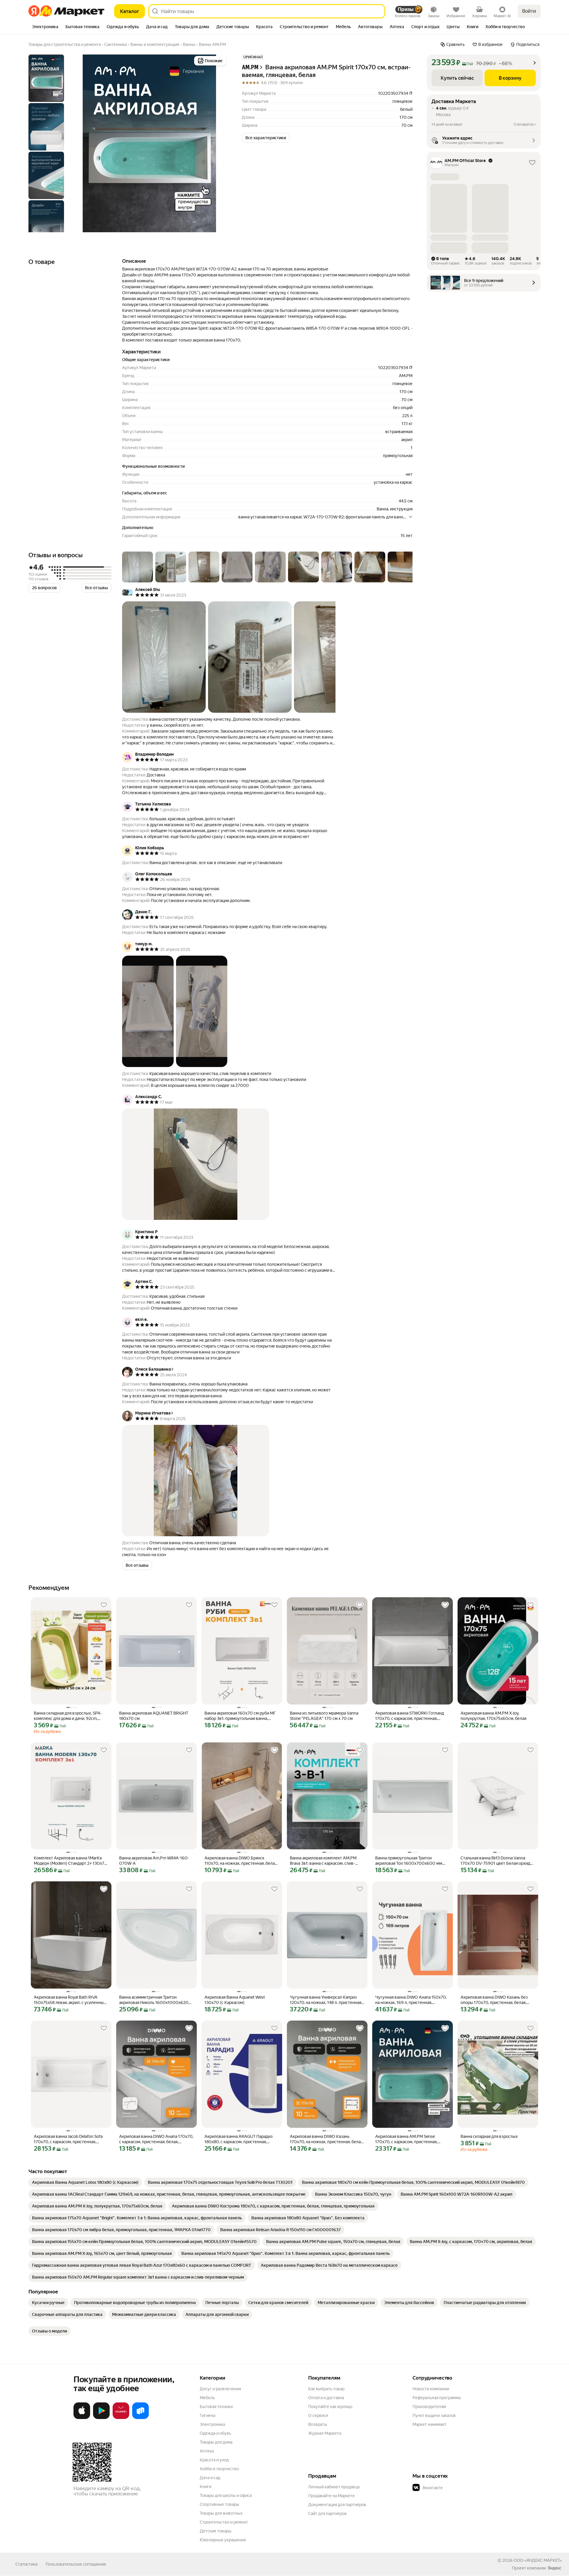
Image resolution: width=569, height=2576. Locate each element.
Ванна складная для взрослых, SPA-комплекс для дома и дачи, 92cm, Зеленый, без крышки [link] (68, 1716)
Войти (529, 11)
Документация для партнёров (337, 2505)
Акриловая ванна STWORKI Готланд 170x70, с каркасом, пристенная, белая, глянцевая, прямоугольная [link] (410, 1716)
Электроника (212, 2424)
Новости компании (431, 2389)
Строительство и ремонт (224, 2522)
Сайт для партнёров (327, 2513)
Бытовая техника (216, 2407)
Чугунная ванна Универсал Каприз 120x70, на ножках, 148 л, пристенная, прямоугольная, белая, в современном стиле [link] (327, 2000)
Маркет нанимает (430, 2424)
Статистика (26, 2564)
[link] (85, 2182)
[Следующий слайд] (218, 143)
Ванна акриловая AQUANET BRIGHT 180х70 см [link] (154, 1716)
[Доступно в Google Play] (101, 2418)
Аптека (207, 2451)
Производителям (429, 2407)
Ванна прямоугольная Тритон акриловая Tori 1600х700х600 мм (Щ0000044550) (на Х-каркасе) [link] (409, 1861)
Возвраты (318, 2424)
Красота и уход (214, 2460)
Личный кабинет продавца (334, 2487)
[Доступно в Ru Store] (140, 2418)
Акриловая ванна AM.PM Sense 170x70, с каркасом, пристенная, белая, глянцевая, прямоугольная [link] (407, 2139)
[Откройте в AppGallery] (121, 2418)
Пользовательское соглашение (76, 2564)
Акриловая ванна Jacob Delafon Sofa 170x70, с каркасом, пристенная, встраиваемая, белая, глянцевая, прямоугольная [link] (68, 2139)
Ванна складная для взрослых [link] (489, 2136)
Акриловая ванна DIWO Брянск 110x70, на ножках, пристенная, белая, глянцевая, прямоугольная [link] (241, 1861)
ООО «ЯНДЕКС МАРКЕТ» (538, 2560)
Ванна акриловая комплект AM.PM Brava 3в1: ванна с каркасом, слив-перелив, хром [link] (323, 1861)
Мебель (207, 2398)
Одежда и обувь (215, 2433)
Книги (206, 2487)
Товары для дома (216, 2442)
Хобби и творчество (219, 2469)
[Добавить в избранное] (104, 1605)
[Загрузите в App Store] (82, 2418)
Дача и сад (210, 2478)
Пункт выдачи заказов (434, 2415)
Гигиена (207, 2415)
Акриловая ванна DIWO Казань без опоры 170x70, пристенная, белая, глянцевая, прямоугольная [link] (494, 2000)
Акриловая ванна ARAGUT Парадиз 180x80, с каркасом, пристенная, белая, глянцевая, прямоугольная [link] (239, 2139)
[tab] (45, 27)
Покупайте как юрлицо (330, 2407)
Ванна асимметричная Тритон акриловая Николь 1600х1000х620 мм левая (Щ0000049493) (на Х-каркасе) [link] (154, 2000)
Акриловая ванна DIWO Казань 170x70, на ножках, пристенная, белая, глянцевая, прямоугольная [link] (327, 2139)
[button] (266, 138)
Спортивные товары (219, 2504)
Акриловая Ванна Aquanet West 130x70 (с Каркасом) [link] (235, 2000)
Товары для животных (221, 2513)
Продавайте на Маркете (331, 2496)
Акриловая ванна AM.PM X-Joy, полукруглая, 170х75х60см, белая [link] (493, 1716)
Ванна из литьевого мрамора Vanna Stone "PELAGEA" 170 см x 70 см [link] (324, 1716)
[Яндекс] (554, 2568)
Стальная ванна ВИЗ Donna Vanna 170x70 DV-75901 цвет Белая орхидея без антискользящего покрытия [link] (498, 1861)
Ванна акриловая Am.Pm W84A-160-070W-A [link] (154, 1861)
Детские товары (216, 2531)
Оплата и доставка (326, 2398)
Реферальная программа (437, 2398)
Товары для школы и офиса (226, 2495)
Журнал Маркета (325, 2433)
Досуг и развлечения (220, 2389)
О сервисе (318, 2415)
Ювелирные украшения (223, 2540)
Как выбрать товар (326, 2389)
